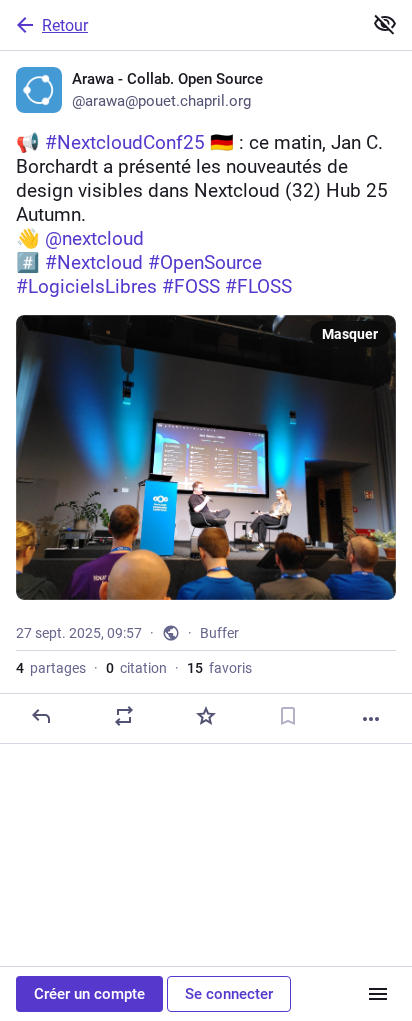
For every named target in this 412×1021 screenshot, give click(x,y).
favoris (219, 668)
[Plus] (371, 719)
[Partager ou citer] (124, 716)
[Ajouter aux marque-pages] (288, 716)
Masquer (350, 334)
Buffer (219, 633)
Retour (65, 25)
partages (51, 668)
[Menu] (378, 994)
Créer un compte (89, 994)
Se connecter (229, 994)
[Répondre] (41, 716)
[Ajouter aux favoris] (206, 716)
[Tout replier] (385, 24)
